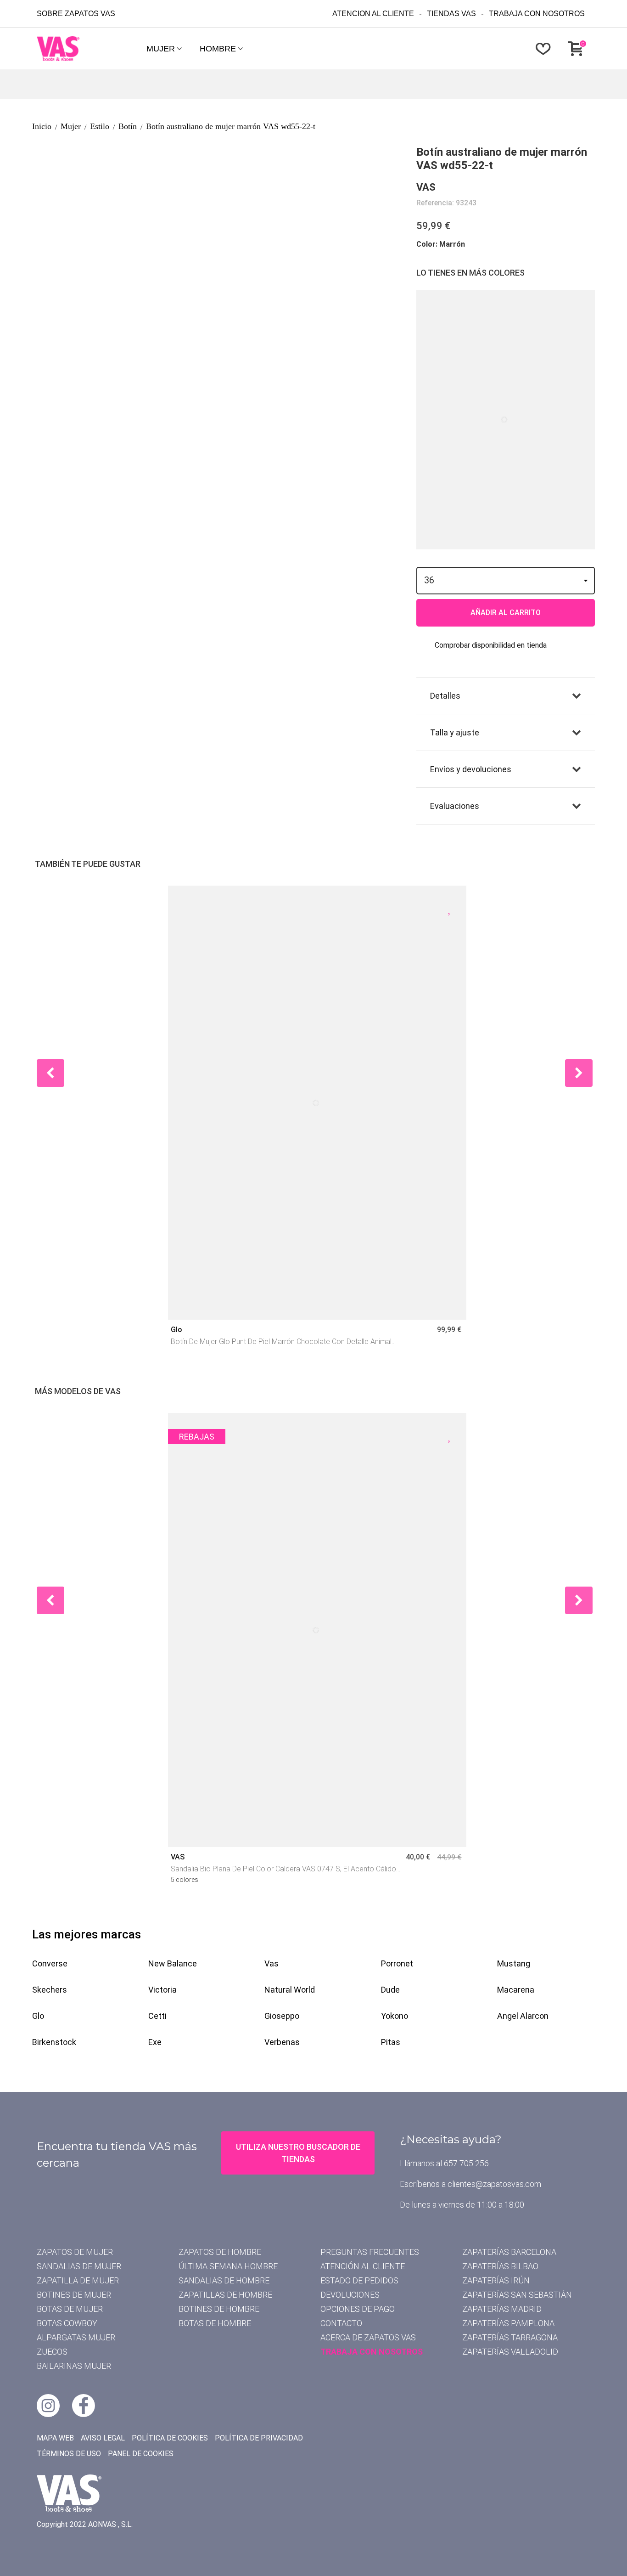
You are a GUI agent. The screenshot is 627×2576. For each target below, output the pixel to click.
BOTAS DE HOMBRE (215, 2323)
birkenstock (54, 2042)
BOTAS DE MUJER (70, 2309)
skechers (50, 1990)
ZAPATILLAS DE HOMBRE (225, 2295)
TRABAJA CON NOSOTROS (372, 2352)
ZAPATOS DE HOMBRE (220, 2252)
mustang (514, 1963)
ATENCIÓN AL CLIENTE (363, 2266)
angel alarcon (523, 2016)
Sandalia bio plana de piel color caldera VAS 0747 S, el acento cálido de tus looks (283, 1870)
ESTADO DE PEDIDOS (359, 2280)
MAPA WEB (55, 2438)
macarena (516, 1990)
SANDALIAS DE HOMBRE (224, 2280)
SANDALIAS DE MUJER (79, 2266)
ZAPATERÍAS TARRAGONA (510, 2337)
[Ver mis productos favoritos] (545, 49)
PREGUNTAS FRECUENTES (370, 2252)
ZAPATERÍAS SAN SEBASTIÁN (517, 2295)
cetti (157, 2016)
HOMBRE (218, 49)
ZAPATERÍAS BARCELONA (509, 2252)
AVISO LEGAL (103, 2438)
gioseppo (282, 2016)
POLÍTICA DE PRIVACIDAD (259, 2438)
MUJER (161, 49)
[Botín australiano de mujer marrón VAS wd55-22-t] (103, 150)
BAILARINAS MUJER (74, 2366)
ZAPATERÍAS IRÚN (496, 2280)
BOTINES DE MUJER (74, 2295)
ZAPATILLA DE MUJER (78, 2280)
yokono (395, 2016)
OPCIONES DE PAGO (358, 2309)
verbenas (282, 2042)
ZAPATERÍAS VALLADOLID (510, 2352)
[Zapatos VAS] (87, 49)
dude (390, 1990)
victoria (162, 1990)
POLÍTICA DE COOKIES (170, 2438)
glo (38, 2016)
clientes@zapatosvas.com (494, 2184)
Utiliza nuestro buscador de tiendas (298, 2153)
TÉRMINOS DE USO (69, 2454)
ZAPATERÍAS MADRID (502, 2309)
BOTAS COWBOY (67, 2323)
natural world (290, 1990)
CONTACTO (341, 2323)
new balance (173, 1963)
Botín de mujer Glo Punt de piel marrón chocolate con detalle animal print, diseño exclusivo (281, 1342)
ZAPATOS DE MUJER (75, 2252)
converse (50, 1963)
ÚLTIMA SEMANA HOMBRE (228, 2266)
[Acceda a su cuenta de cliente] (515, 49)
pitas (391, 2042)
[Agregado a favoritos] (450, 909)
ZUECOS (52, 2352)
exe (155, 2042)
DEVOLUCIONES (350, 2295)
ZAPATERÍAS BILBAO (500, 2266)
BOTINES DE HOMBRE (219, 2309)
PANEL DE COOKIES (141, 2454)
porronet (397, 1963)
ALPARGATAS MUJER (76, 2337)
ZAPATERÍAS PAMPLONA (508, 2323)
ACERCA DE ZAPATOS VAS (368, 2337)
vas (272, 1963)
